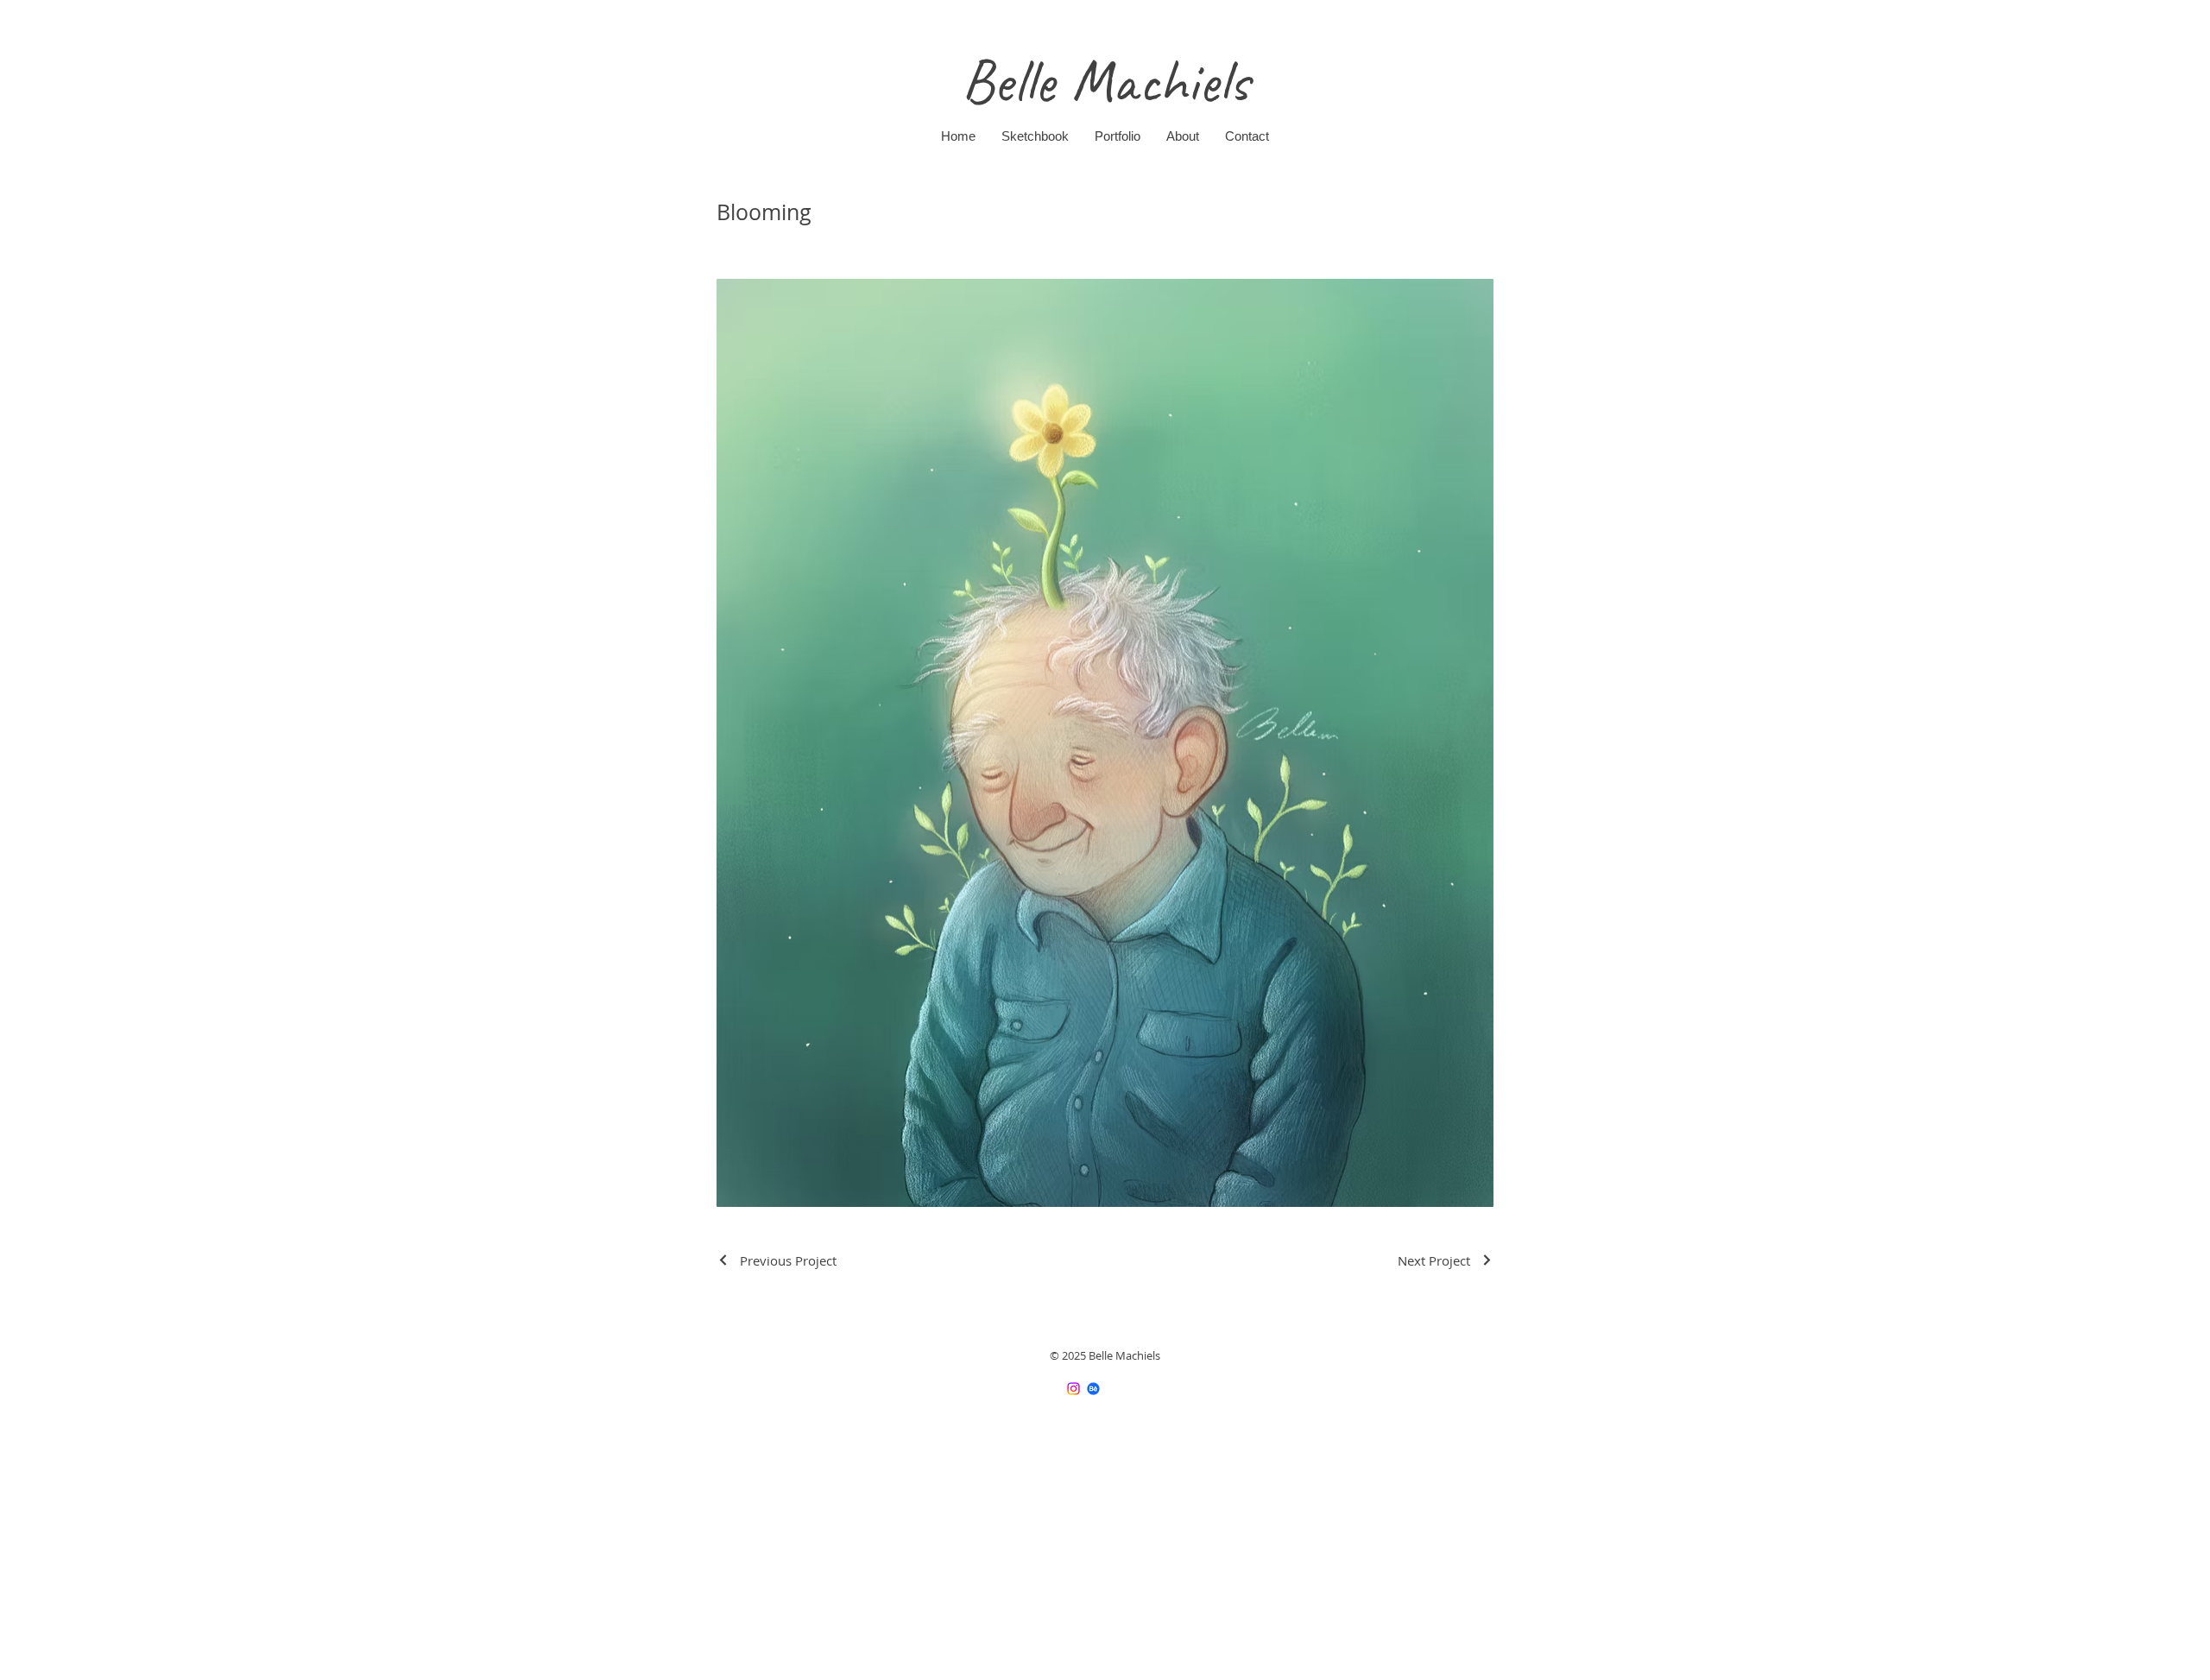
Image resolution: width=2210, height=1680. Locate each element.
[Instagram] (1073, 1389)
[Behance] (1093, 1389)
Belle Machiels (1105, 81)
